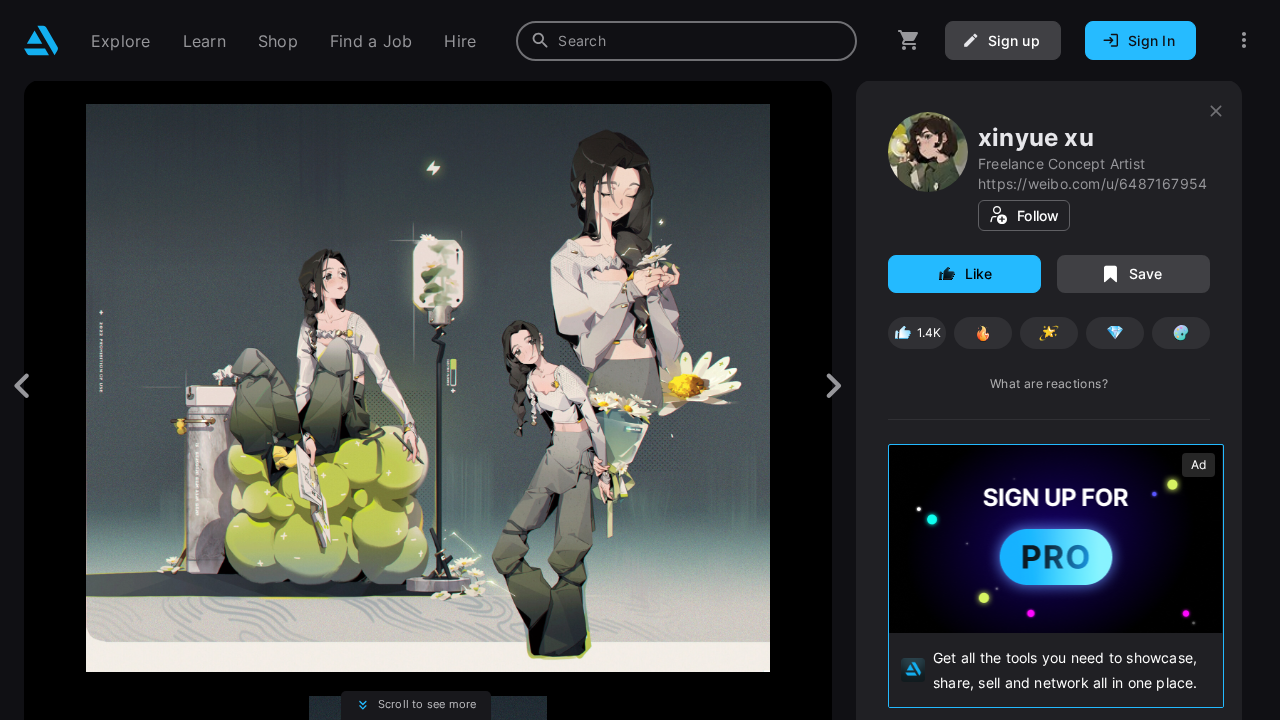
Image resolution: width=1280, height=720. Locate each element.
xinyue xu (1036, 137)
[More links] (1244, 40)
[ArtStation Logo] (41, 40)
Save (1146, 273)
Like (979, 273)
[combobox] (686, 41)
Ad (1198, 464)
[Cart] (909, 40)
